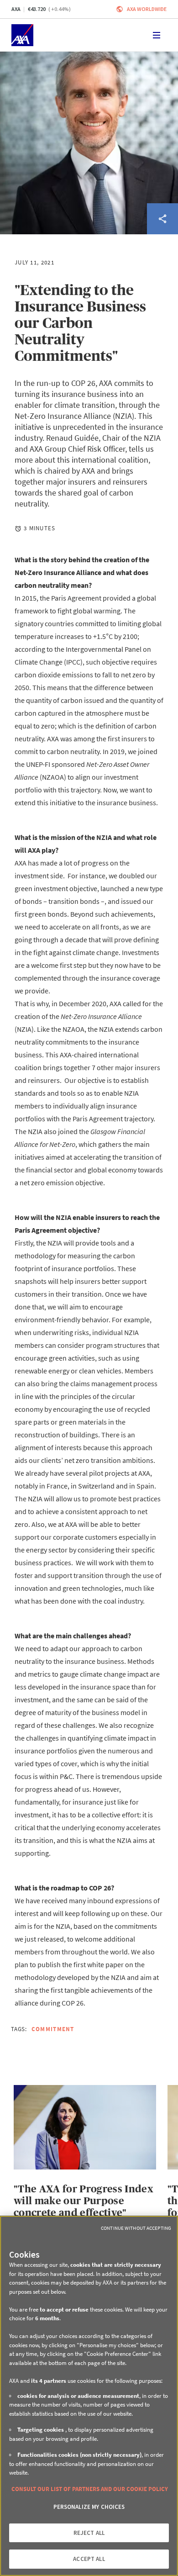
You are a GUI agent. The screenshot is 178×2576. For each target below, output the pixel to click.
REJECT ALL (89, 2533)
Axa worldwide (147, 9)
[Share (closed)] (162, 219)
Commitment (53, 2029)
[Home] (22, 35)
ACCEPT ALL (89, 2559)
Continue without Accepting (136, 2228)
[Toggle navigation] (157, 35)
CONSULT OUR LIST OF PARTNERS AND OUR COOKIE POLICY (90, 2489)
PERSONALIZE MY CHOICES (89, 2507)
